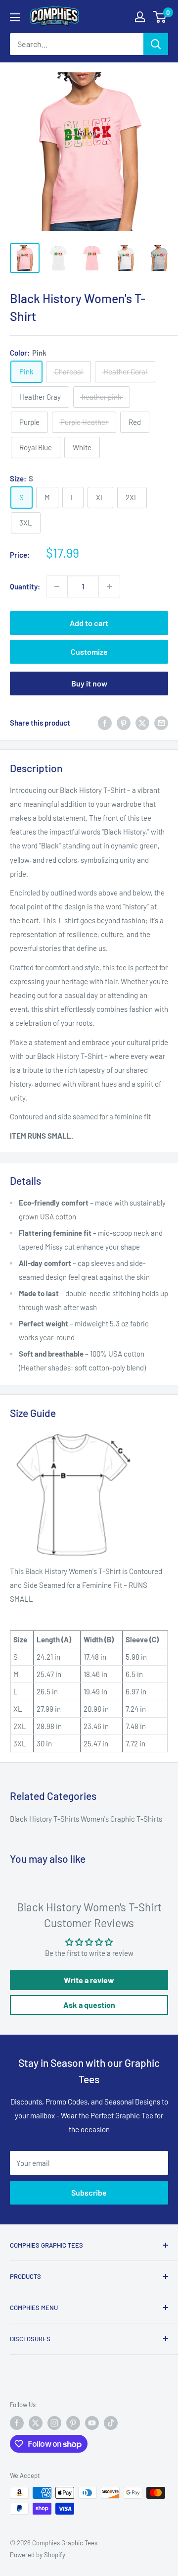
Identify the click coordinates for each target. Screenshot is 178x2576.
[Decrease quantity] (57, 586)
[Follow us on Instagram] (54, 2423)
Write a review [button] (89, 1980)
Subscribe (89, 2192)
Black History (32, 1819)
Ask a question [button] (89, 2005)
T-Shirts (67, 1819)
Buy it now (89, 683)
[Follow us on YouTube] (92, 2423)
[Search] (156, 44)
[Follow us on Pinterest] (73, 2423)
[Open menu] (15, 17)
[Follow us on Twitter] (36, 2423)
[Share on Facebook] (105, 723)
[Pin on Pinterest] (124, 723)
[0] (160, 17)
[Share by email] (161, 723)
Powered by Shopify (38, 2555)
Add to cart (89, 623)
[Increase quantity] (109, 586)
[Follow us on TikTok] (111, 2423)
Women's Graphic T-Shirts (121, 1819)
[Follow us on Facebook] (17, 2423)
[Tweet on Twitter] (142, 723)
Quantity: (25, 586)
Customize (89, 652)
